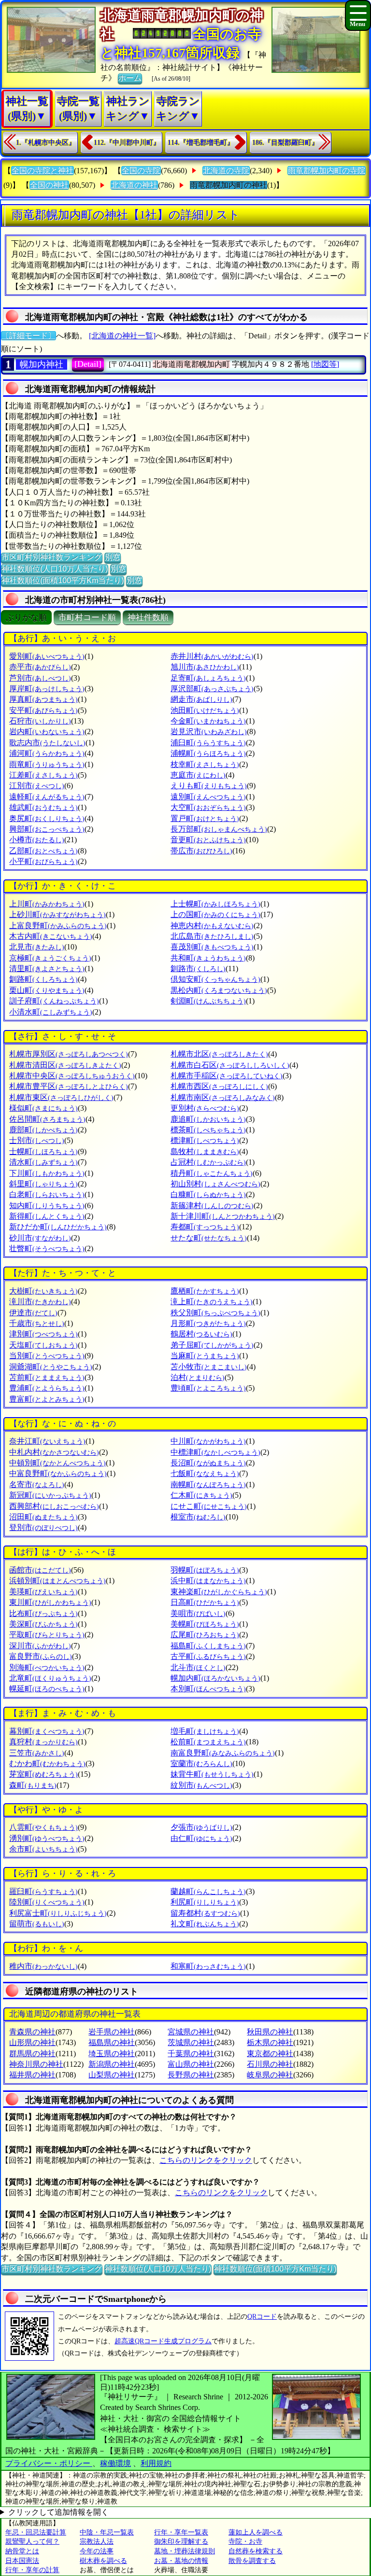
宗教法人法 (97, 2541)
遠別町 (208, 797)
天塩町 (43, 1345)
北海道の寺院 (226, 171)
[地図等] (325, 364)
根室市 (198, 1517)
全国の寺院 (141, 171)
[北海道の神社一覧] (122, 336)
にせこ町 (209, 1506)
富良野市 (41, 1656)
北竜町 (50, 1678)
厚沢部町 (212, 689)
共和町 (208, 958)
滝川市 (40, 1302)
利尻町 (205, 1902)
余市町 (43, 1849)
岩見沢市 (209, 731)
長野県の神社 (191, 2075)
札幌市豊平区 (69, 1086)
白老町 (47, 1194)
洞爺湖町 (51, 1367)
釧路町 (43, 979)
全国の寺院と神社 (43, 171)
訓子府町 (54, 1001)
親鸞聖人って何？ (32, 2541)
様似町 (43, 1108)
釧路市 (198, 968)
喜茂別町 (212, 947)
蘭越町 (208, 1891)
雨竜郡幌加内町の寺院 (327, 171)
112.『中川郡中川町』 (127, 143)
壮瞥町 (47, 1248)
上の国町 (215, 914)
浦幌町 (208, 753)
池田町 (205, 710)
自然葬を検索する (256, 2551)
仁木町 (201, 1495)
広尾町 (205, 1635)
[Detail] (88, 364)
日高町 (205, 1602)
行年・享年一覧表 (181, 2532)
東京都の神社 (270, 2054)
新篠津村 (212, 1205)
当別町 (47, 1356)
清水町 (43, 1162)
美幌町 (205, 1624)
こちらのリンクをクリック (206, 2160)
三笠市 (37, 1753)
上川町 (47, 904)
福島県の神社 (112, 2042)
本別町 (208, 1689)
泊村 (198, 1377)
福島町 (208, 1646)
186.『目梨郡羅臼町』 (285, 143)
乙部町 (43, 851)
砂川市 (40, 1238)
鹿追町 (208, 1119)
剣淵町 (208, 1001)
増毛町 (205, 1731)
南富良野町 (223, 1753)
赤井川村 (212, 656)
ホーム (130, 78)
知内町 (47, 1205)
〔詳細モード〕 (29, 336)
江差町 (43, 775)
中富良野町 (58, 1473)
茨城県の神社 (191, 2042)
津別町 (43, 1334)
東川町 (50, 1602)
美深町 (43, 1624)
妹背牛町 (212, 1774)
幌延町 (47, 1689)
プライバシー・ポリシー (49, 2463)
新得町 (47, 1216)
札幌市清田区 (65, 1065)
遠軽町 (47, 797)
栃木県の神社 (270, 2042)
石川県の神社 (270, 2064)
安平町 (43, 710)
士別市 (37, 1140)
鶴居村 (201, 1334)
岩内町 (47, 731)
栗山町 (47, 990)
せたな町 (209, 1238)
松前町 (208, 1742)
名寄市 (37, 1484)
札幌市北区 (219, 1054)
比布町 (43, 1613)
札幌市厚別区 (69, 1054)
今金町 (208, 721)
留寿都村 (205, 1913)
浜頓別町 (57, 1580)
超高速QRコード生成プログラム (163, 2341)
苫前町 (47, 1377)
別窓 (113, 557)
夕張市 (201, 1827)
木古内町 (51, 936)
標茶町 (208, 1130)
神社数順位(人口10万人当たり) (55, 569)
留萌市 (37, 1924)
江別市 (37, 786)
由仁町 (201, 1838)
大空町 (208, 807)
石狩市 (40, 721)
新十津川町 (223, 1216)
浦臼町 (208, 743)
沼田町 (43, 1517)
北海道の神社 (134, 185)
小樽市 (37, 840)
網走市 (201, 699)
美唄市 (198, 1613)
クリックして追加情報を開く (58, 2512)
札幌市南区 (223, 1097)
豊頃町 (208, 1388)
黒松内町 (219, 990)
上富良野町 (58, 926)
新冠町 (50, 1495)
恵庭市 (198, 775)
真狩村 (43, 1742)
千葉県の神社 (191, 2054)
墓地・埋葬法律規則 (185, 2551)
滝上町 (212, 1302)
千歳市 (37, 1323)
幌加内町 (215, 1678)
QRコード (262, 2317)
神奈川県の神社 (36, 2064)
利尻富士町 (58, 1913)
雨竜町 (47, 764)
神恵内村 (212, 926)
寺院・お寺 (245, 2541)
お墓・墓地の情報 (181, 2561)
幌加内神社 (42, 364)
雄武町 (43, 807)
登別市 (43, 1527)
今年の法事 (97, 2551)
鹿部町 (43, 1130)
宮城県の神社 (191, 2032)
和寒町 (208, 1966)
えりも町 (209, 786)
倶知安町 (215, 979)
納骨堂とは (22, 2551)
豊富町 (47, 1399)
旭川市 (205, 667)
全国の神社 (49, 185)
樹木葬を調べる (103, 2561)
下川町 (47, 1173)
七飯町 (205, 1473)
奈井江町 (47, 1441)
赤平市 (40, 667)
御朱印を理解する (181, 2541)
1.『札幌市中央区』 (46, 143)
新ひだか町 (58, 1227)
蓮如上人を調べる (256, 2532)
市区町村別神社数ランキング (52, 557)
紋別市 (201, 1785)
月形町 (208, 1323)
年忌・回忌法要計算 (36, 2532)
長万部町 (219, 829)
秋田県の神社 (270, 2032)
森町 (33, 1785)
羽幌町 (205, 1570)
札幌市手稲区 (227, 1076)
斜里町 (43, 1184)
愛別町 (47, 656)
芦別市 (40, 678)
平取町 (47, 1635)
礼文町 (205, 1924)
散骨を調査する (252, 2561)
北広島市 (212, 936)
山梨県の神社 (112, 2075)
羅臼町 (43, 1891)
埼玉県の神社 (112, 2054)
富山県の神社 (191, 2064)
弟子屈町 (212, 1345)
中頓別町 (57, 1463)
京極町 (50, 958)
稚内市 (43, 1966)
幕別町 (47, 1731)
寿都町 (205, 1227)
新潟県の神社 (112, 2064)
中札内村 (54, 1452)
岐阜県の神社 (270, 2075)
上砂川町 (57, 914)
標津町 (205, 1140)
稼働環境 (115, 2463)
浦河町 (47, 753)
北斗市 (198, 1667)
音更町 (208, 840)
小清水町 (51, 1012)
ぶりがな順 (26, 618)
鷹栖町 (205, 1291)
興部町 (47, 829)
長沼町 (208, 1463)
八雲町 (43, 1827)
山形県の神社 (32, 2042)
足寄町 (208, 678)
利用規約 (156, 2463)
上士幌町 (215, 904)
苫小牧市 (209, 1367)
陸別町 (47, 1902)
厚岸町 (47, 689)
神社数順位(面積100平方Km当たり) (63, 580)
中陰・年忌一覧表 (107, 2532)
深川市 (40, 1646)
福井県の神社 (32, 2075)
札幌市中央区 (72, 1076)
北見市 (37, 947)
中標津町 (215, 1452)
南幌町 (208, 1484)
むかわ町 (47, 1763)
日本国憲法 (22, 2561)
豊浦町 (47, 1388)
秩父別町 (215, 1313)
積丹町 (212, 1173)
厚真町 (43, 699)
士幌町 (43, 1151)
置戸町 (205, 818)
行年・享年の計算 (32, 2570)
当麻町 (205, 1356)
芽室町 (43, 1774)
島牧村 (205, 1151)
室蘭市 (201, 1763)
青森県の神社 (32, 2032)
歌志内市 (47, 743)
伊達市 (33, 1313)
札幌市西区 (219, 1086)
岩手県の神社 (112, 2032)
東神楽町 (219, 1592)
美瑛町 (43, 1592)
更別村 (205, 1108)
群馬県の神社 (32, 2054)
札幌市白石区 (230, 1065)
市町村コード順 (87, 618)
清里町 (47, 968)
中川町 (208, 1441)
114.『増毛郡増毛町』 (201, 143)
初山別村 (215, 1184)
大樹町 (43, 1291)
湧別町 (47, 1838)
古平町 (208, 1656)
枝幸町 (205, 764)
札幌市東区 (61, 1097)
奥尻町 (47, 818)
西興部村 (54, 1506)
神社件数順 (148, 618)
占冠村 (208, 1162)
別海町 (47, 1667)
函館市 (40, 1570)
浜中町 (208, 1580)
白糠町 (208, 1194)
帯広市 (201, 851)
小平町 (43, 861)
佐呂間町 (47, 1119)
